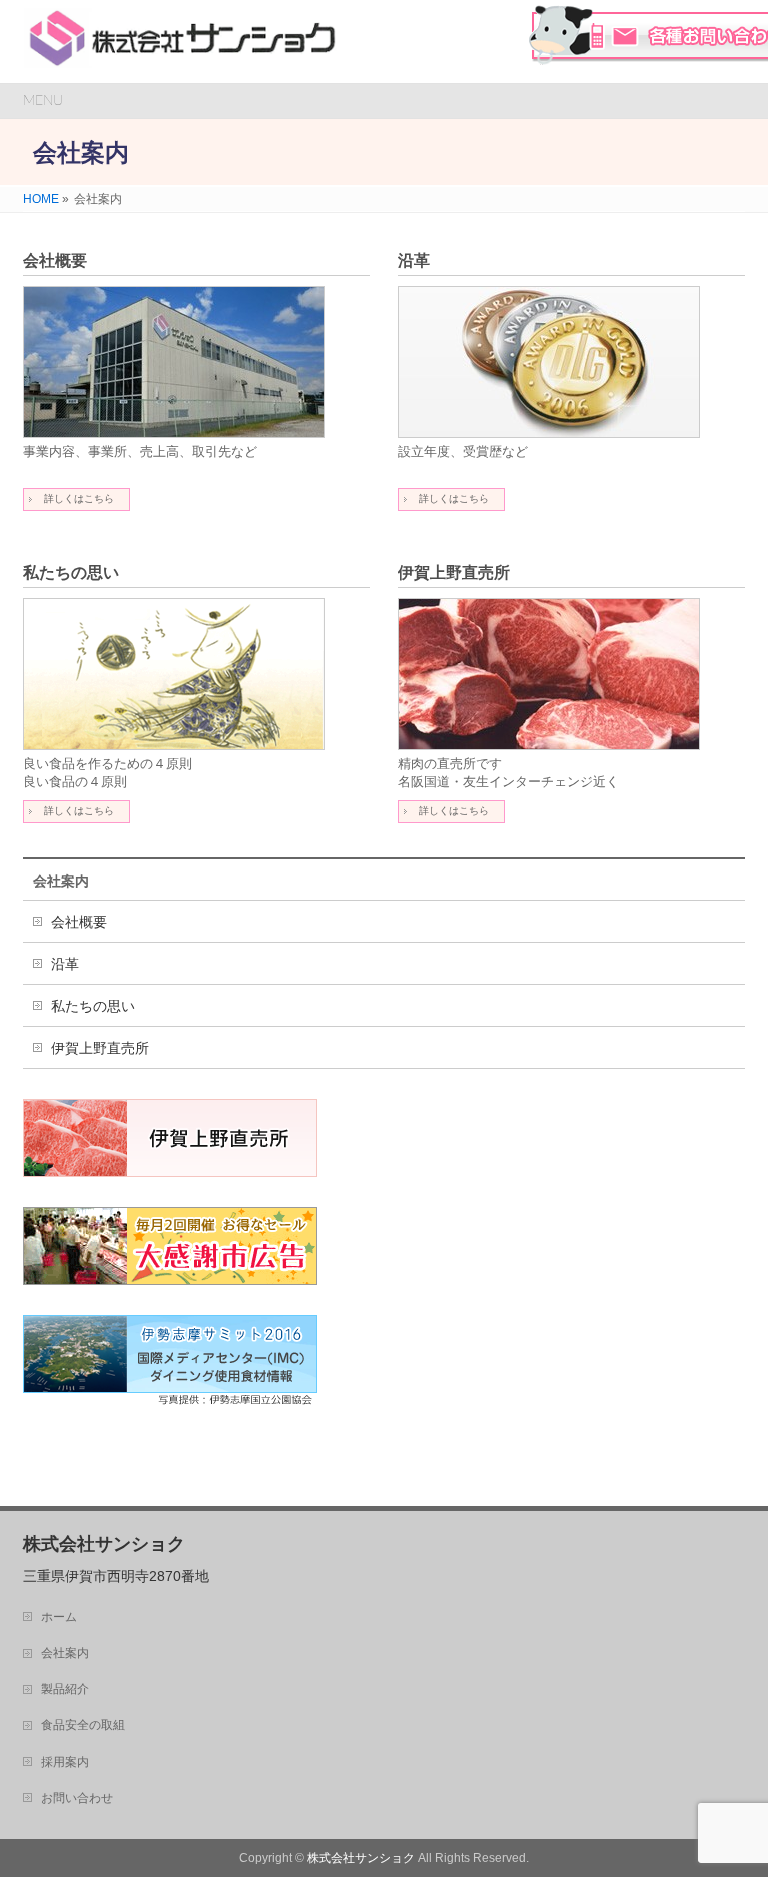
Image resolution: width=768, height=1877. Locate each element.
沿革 (414, 260)
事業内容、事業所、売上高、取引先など (140, 451)
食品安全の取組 (83, 1725)
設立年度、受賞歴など (463, 451)
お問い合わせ (77, 1798)
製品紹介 (65, 1689)
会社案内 (61, 881)
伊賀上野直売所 (454, 572)
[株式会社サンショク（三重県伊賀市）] (182, 45)
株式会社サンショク (361, 1858)
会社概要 (55, 260)
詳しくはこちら (79, 498)
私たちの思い (71, 572)
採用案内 (65, 1762)
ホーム (59, 1617)
